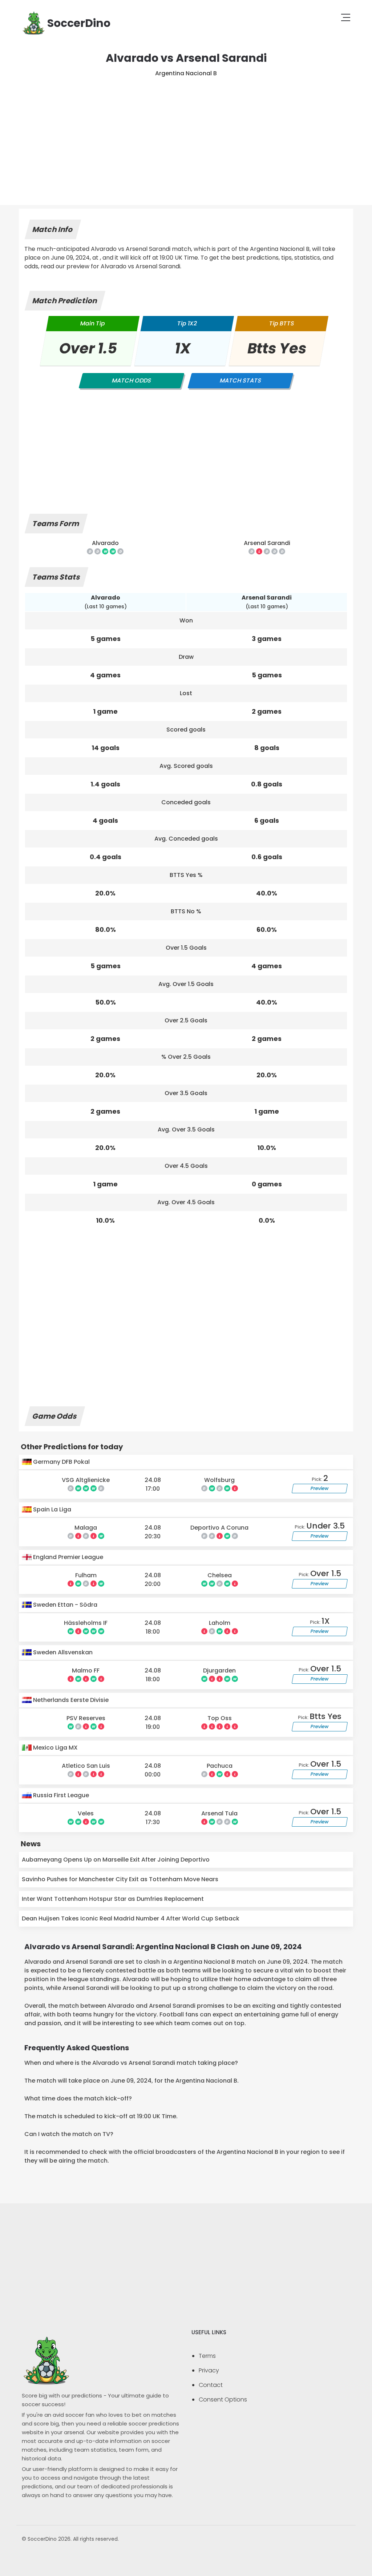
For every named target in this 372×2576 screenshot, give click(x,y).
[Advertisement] (186, 132)
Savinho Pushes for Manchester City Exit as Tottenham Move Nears (120, 1879)
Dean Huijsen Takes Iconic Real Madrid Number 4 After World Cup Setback (131, 1918)
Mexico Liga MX (55, 1748)
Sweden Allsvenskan (62, 1652)
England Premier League (67, 1557)
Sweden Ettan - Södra (64, 1605)
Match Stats (240, 380)
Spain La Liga (51, 1509)
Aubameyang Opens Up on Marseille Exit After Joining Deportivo (116, 1860)
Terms (207, 2356)
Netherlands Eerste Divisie (70, 1700)
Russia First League (60, 1795)
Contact (211, 2385)
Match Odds (132, 380)
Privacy (209, 2370)
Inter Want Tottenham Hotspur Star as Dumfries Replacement (113, 1899)
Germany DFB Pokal (61, 1462)
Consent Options (223, 2399)
